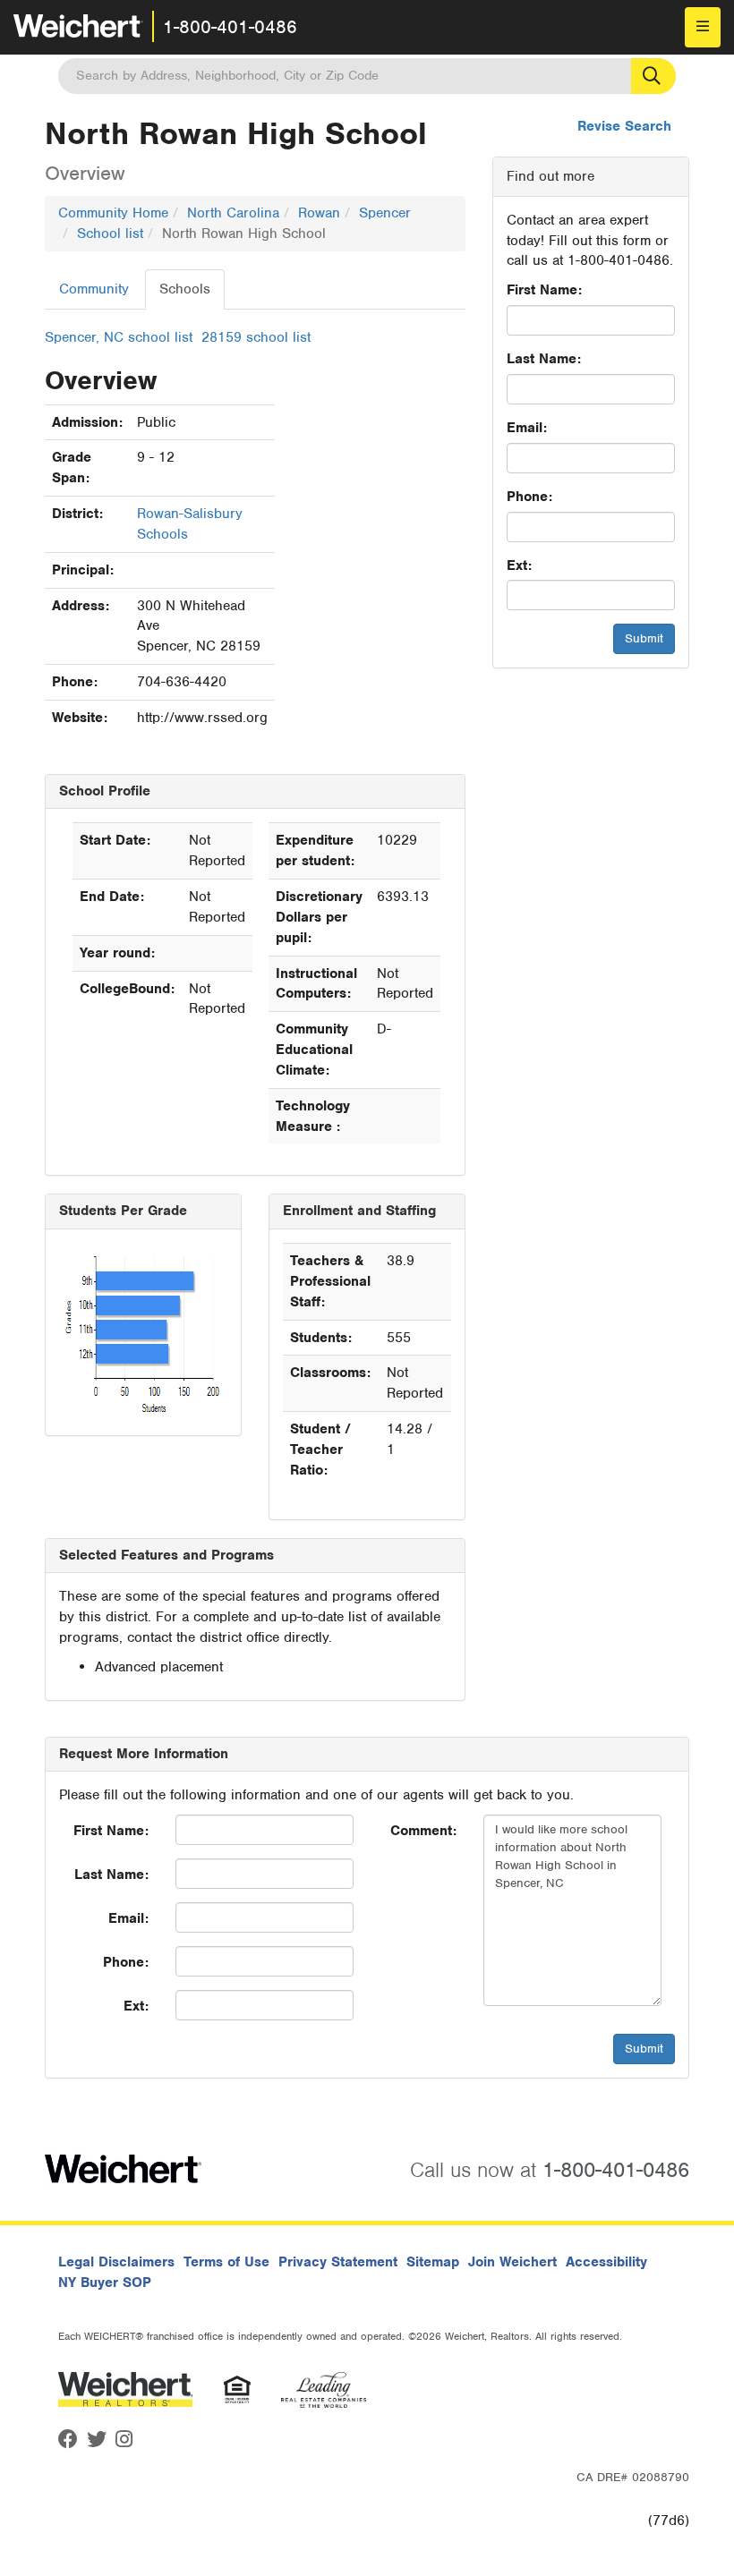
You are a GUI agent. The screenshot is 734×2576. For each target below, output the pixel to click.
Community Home (113, 213)
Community (94, 289)
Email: (527, 428)
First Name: (544, 290)
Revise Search (624, 126)
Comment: (423, 1831)
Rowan (319, 213)
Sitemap (433, 2262)
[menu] (703, 27)
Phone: (529, 497)
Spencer (385, 213)
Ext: (519, 565)
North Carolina (233, 213)
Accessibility (606, 2262)
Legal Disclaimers (116, 2262)
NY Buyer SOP (105, 2283)
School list (110, 234)
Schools (185, 289)
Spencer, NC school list (119, 337)
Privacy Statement (338, 2262)
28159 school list (256, 337)
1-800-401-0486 (230, 27)
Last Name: (544, 359)
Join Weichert (512, 2262)
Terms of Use (226, 2262)
